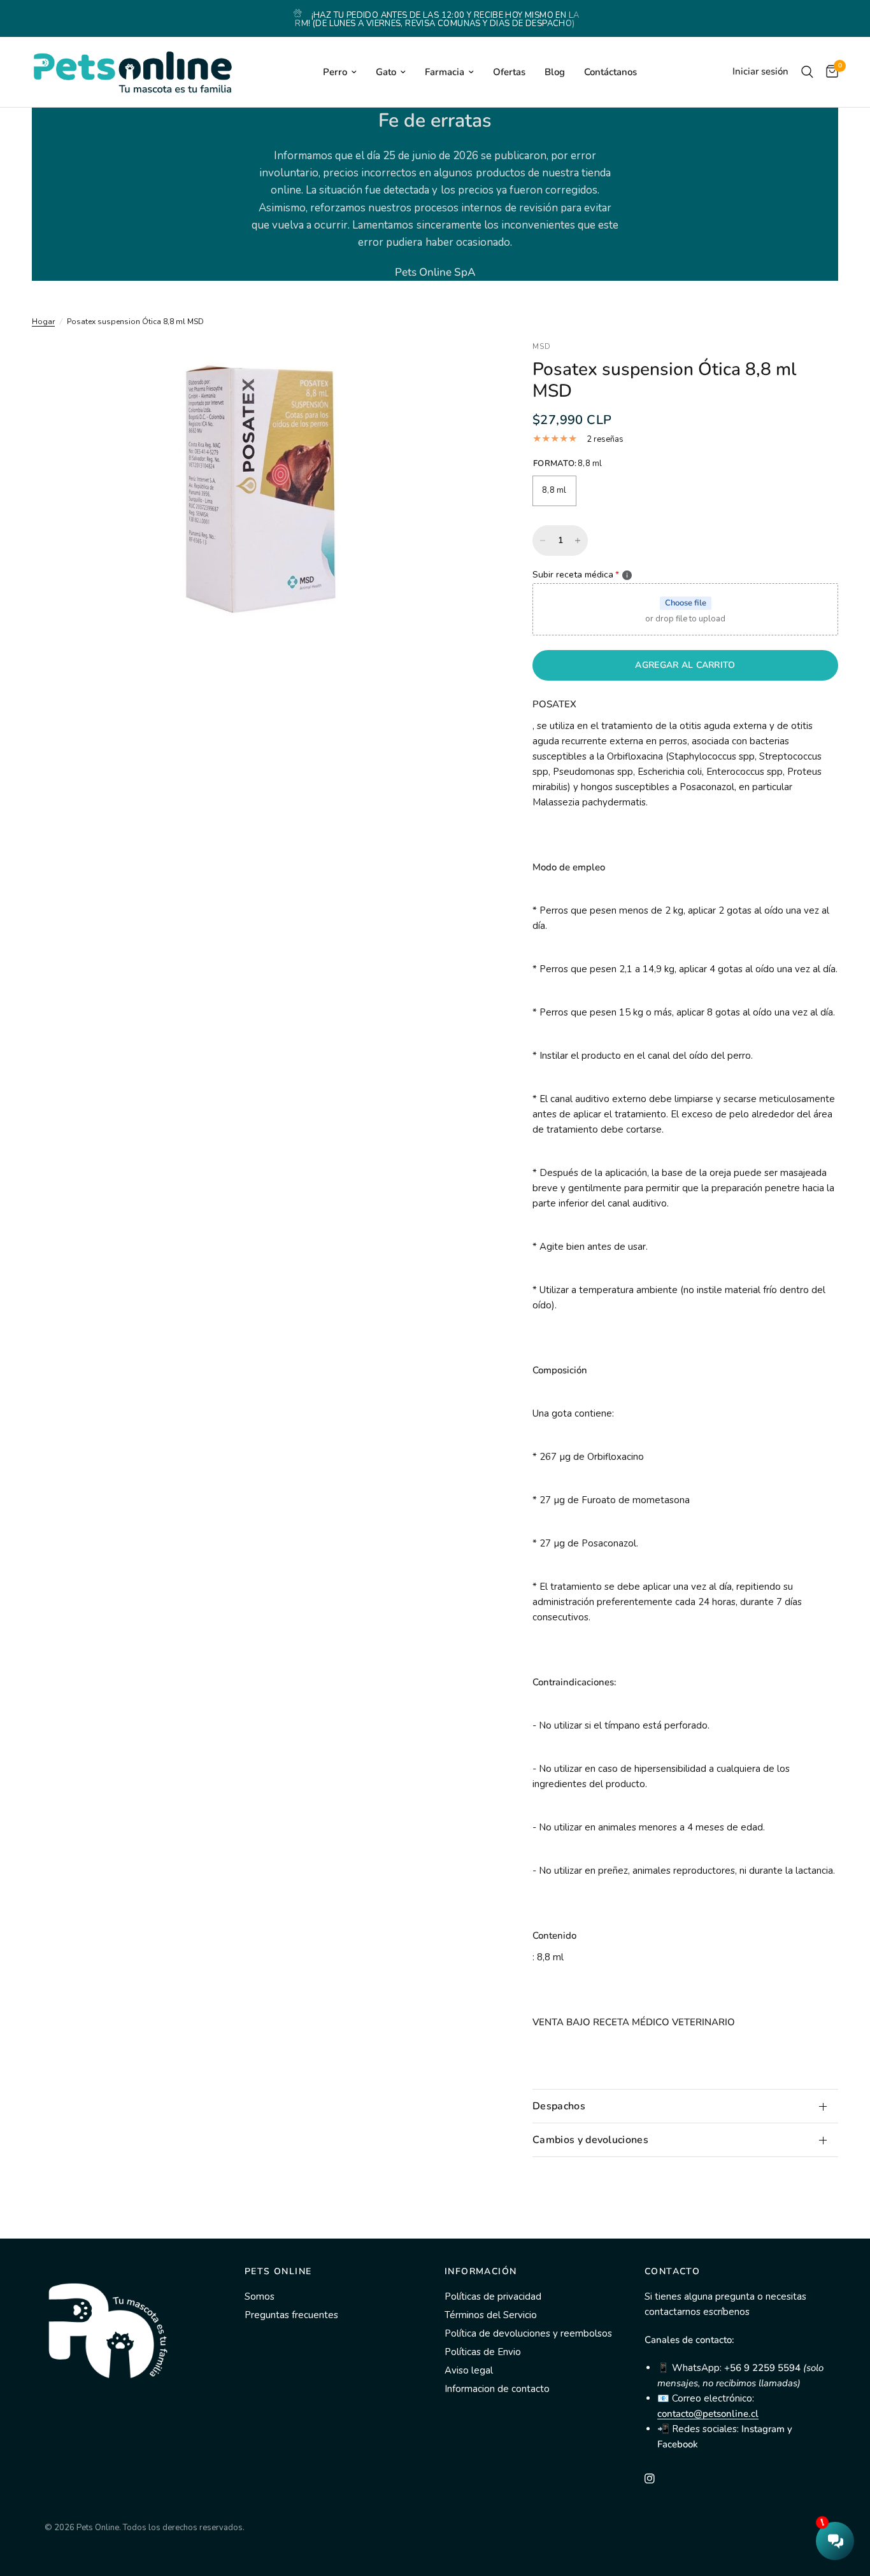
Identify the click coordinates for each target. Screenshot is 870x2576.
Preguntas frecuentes (291, 2315)
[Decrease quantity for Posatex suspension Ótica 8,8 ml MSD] (543, 541)
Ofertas (509, 72)
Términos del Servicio (491, 2315)
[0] (829, 72)
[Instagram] (659, 2479)
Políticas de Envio (483, 2352)
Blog (555, 72)
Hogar (43, 322)
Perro (335, 72)
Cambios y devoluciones (590, 2140)
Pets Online (278, 2272)
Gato (386, 72)
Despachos (559, 2106)
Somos (260, 2296)
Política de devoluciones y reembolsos (528, 2333)
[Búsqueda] (807, 72)
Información (481, 2272)
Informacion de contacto (497, 2389)
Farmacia (445, 72)
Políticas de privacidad (493, 2296)
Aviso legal (469, 2370)
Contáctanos (610, 72)
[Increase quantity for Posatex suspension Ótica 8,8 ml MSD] (578, 541)
